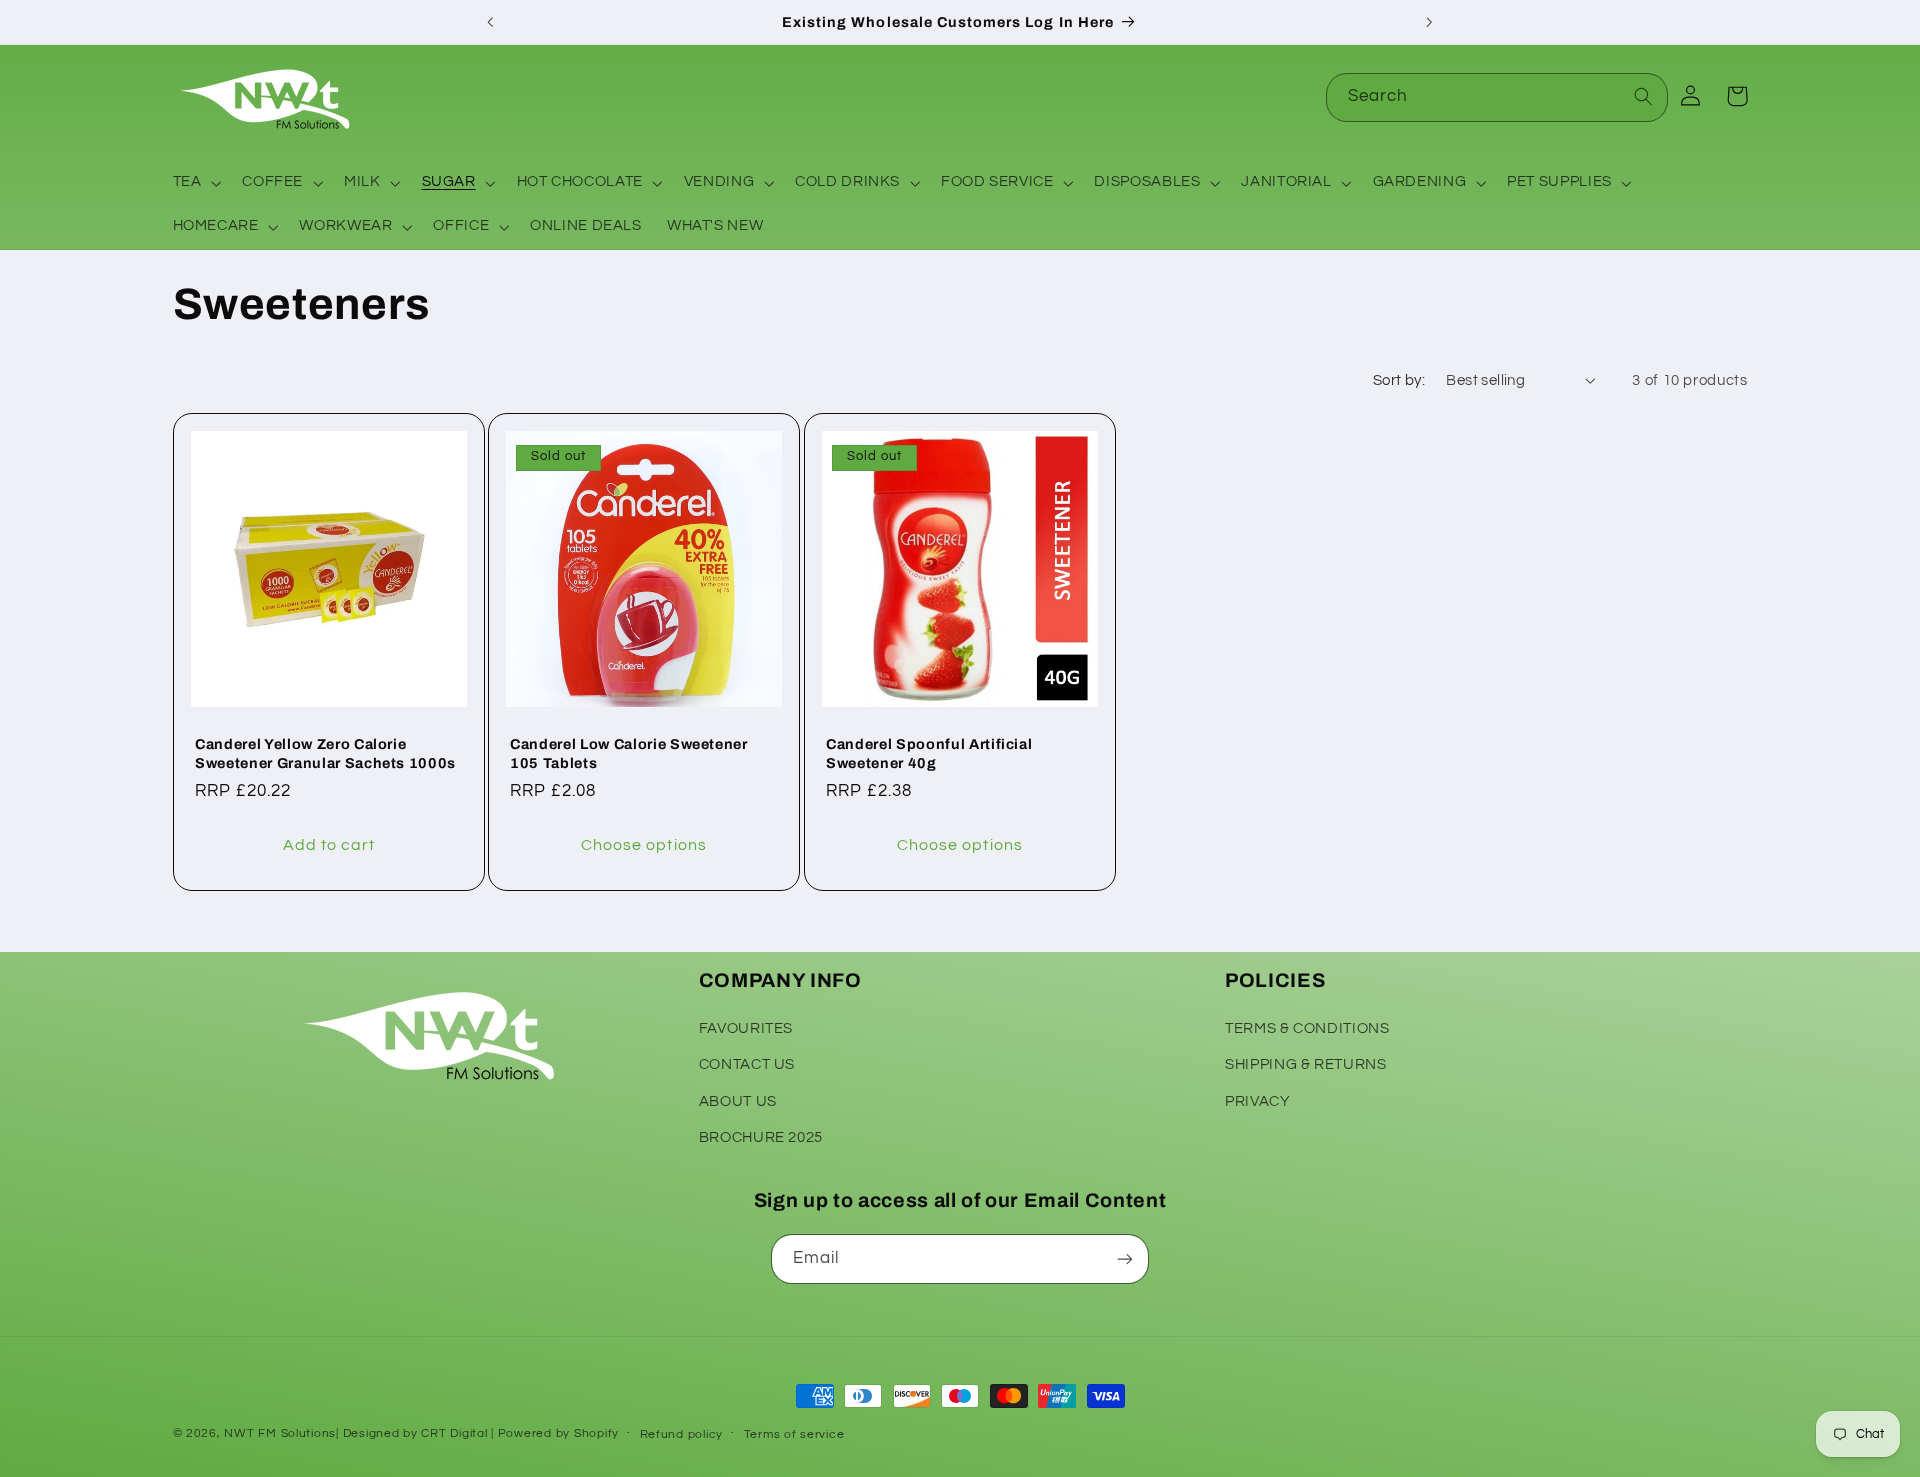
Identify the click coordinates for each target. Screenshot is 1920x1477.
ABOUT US (738, 1101)
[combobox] (1497, 97)
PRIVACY (1257, 1101)
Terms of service (794, 1434)
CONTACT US (747, 1064)
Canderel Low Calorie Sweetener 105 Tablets (629, 754)
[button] (195, 183)
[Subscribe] (1125, 1258)
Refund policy (682, 1434)
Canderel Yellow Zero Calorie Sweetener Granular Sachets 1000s (325, 754)
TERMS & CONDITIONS (1307, 1028)
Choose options (644, 846)
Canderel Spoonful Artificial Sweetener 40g (929, 754)
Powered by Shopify (558, 1433)
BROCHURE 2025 (761, 1137)
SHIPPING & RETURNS (1305, 1064)
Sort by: (1399, 380)
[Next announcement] (1429, 22)
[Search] (1644, 97)
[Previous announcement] (491, 22)
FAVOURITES (746, 1028)
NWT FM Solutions (280, 1433)
